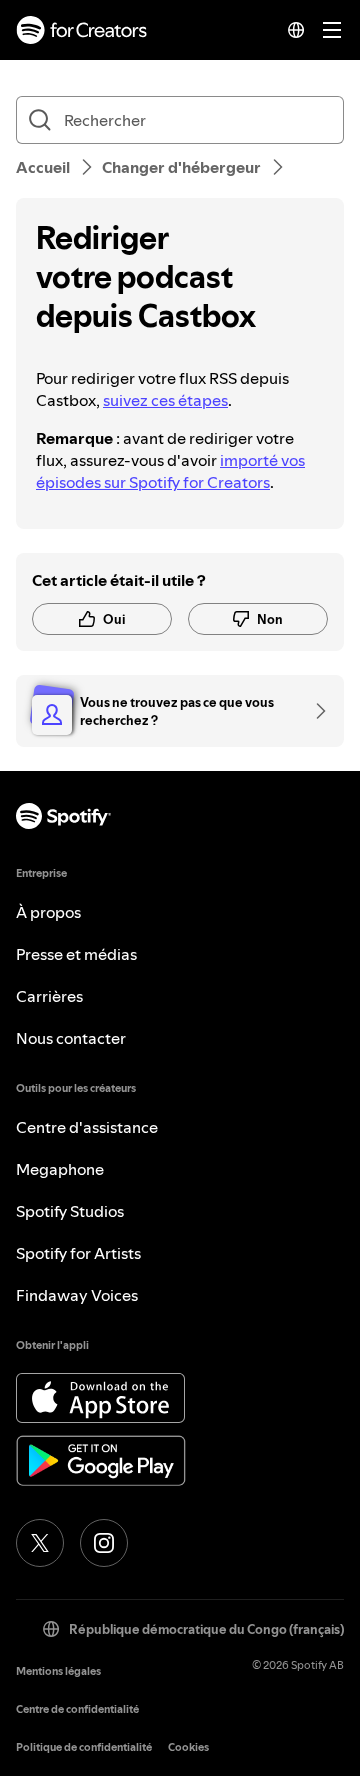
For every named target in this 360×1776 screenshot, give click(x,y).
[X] (40, 1543)
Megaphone (60, 1169)
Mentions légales (58, 1671)
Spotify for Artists (78, 1253)
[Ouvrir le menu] (332, 30)
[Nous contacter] (314, 711)
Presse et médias (76, 954)
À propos (48, 912)
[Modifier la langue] (296, 30)
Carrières (49, 996)
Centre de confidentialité (77, 1709)
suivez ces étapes (165, 400)
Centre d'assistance (87, 1127)
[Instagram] (104, 1543)
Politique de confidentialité (84, 1747)
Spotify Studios (70, 1211)
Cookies (188, 1747)
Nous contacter (71, 1038)
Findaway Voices (77, 1295)
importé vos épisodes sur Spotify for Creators (170, 471)
